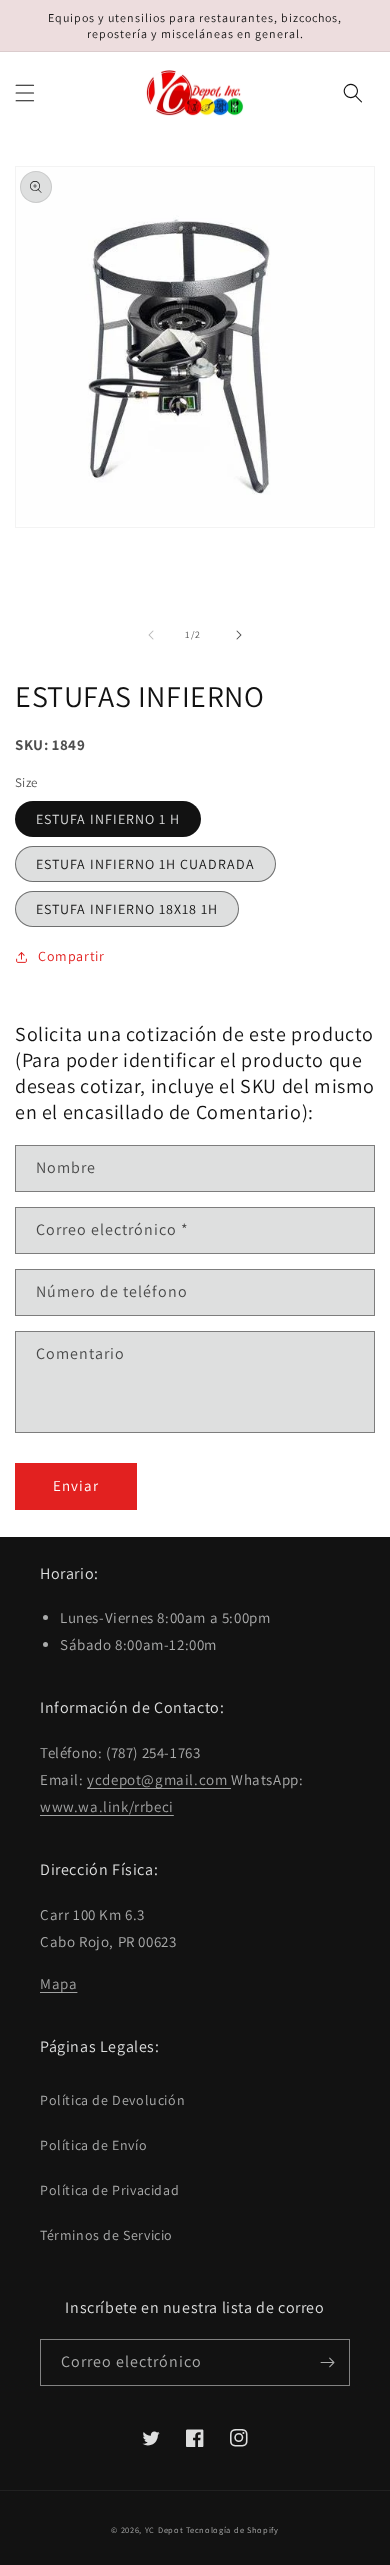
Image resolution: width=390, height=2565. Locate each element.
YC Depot (164, 2529)
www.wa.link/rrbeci (107, 1806)
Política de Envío (93, 2145)
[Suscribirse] (327, 2362)
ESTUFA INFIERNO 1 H (108, 819)
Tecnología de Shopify (232, 2529)
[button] (25, 93)
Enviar (76, 1485)
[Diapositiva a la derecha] (239, 635)
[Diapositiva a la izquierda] (151, 635)
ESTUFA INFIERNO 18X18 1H (127, 909)
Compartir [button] (71, 956)
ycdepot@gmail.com (159, 1779)
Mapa (58, 1983)
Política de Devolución (112, 2100)
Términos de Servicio (106, 2235)
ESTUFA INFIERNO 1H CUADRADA (145, 864)
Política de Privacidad (109, 2190)
